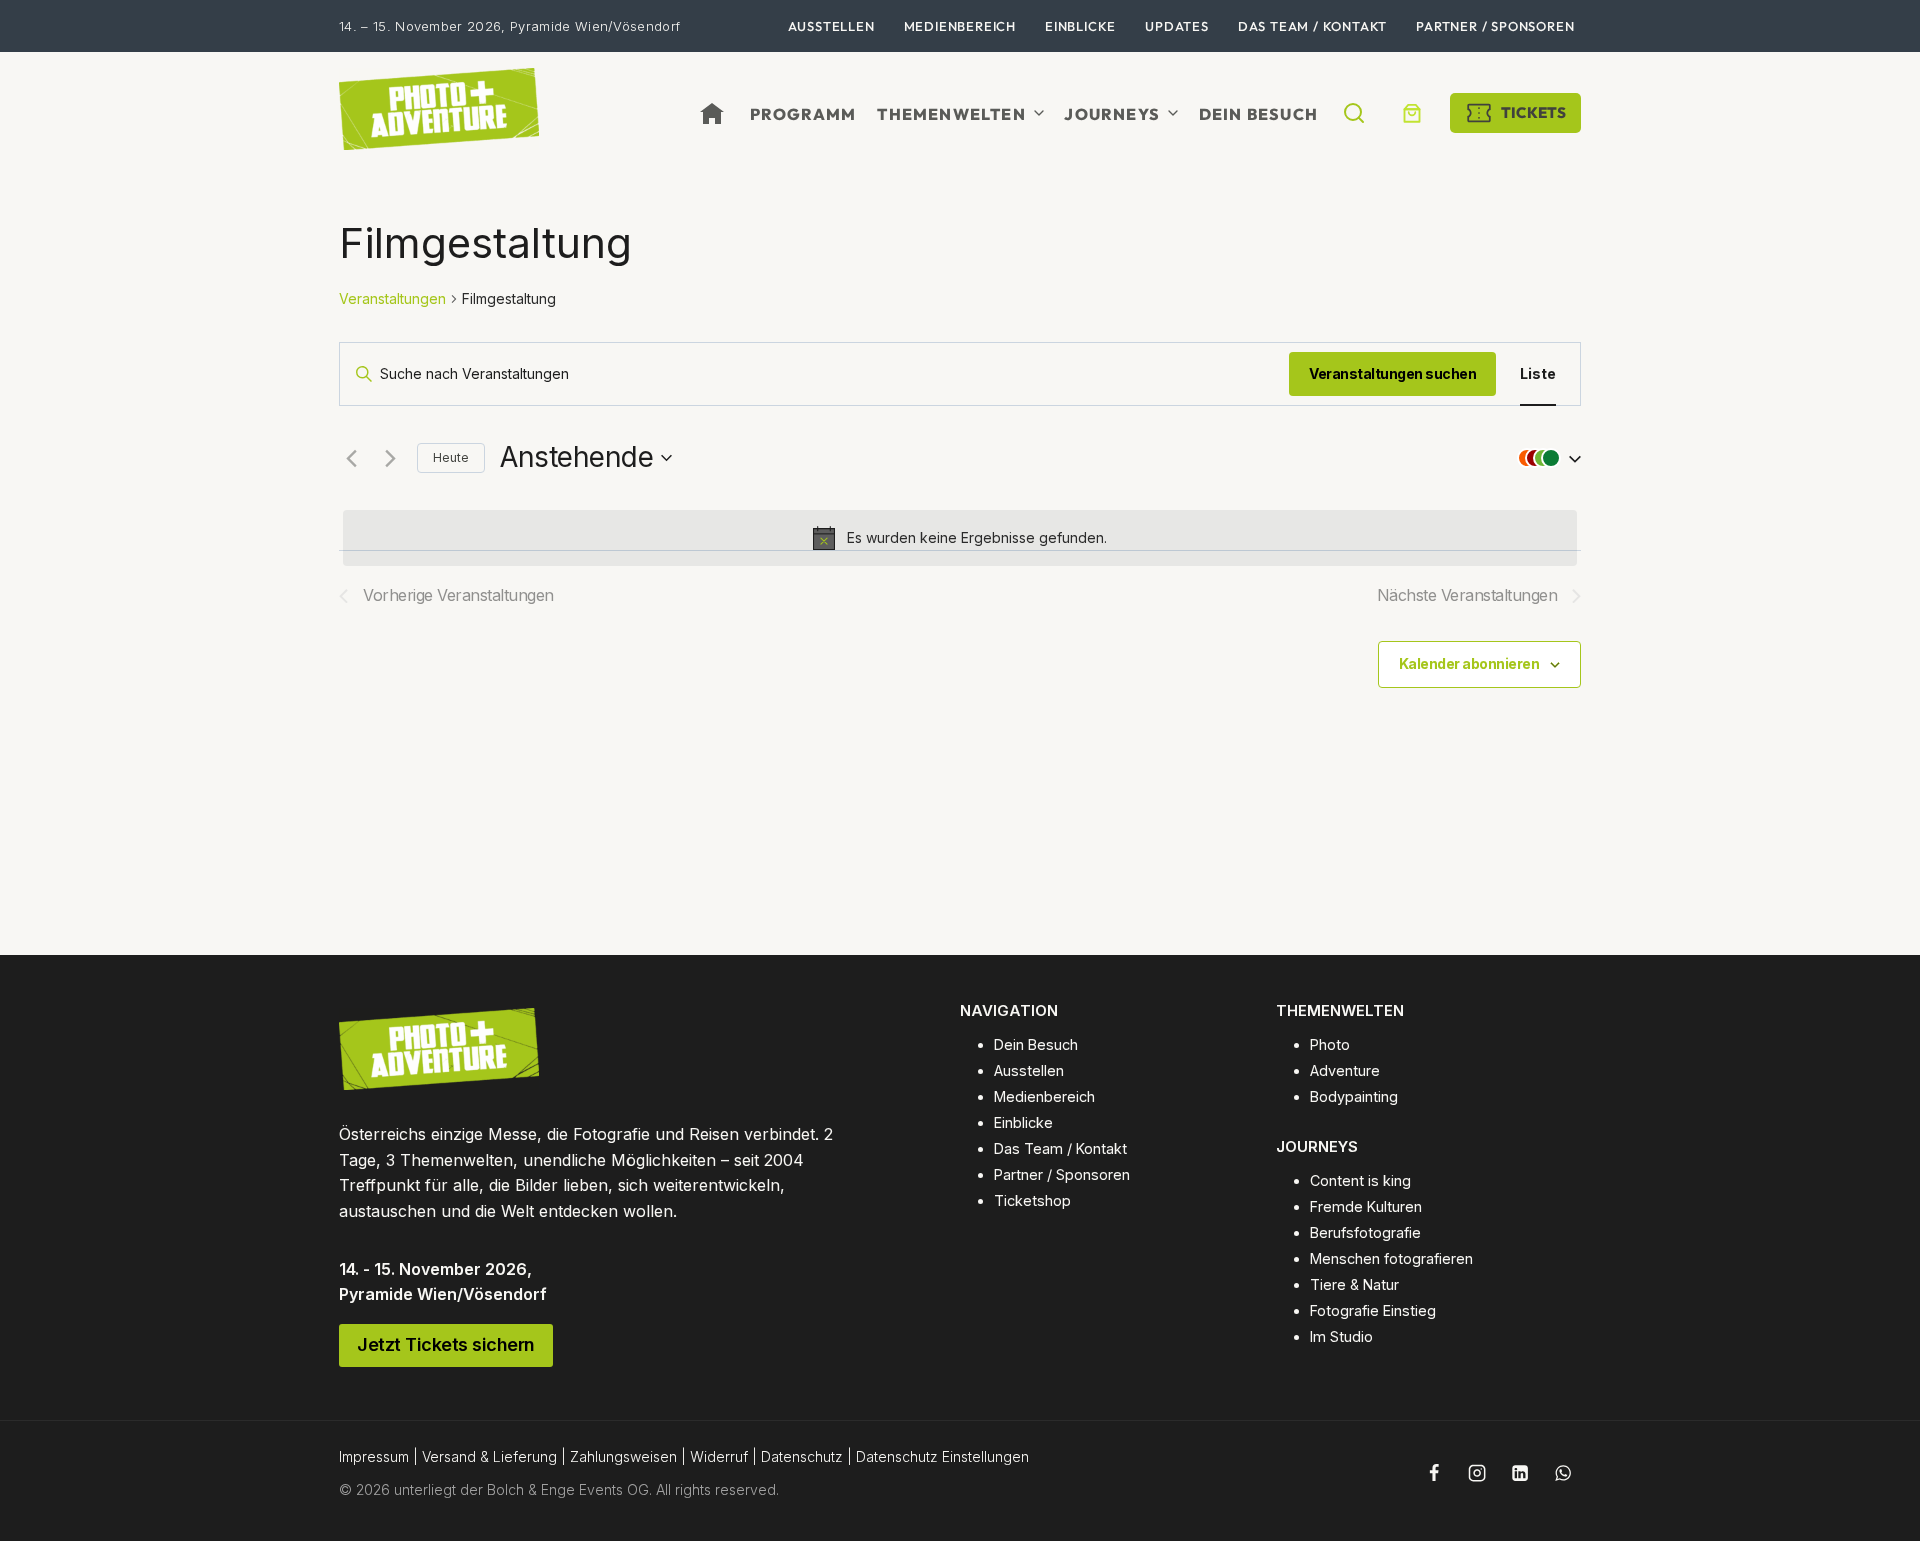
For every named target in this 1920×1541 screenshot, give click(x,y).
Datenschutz (802, 1456)
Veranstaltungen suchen (1392, 373)
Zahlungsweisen (623, 1456)
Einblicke (1080, 26)
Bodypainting (1354, 1096)
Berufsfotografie (1365, 1232)
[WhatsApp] (1563, 1473)
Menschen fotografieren (1391, 1258)
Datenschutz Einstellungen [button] (942, 1456)
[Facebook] (1434, 1473)
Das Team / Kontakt (1312, 26)
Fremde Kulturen (1366, 1206)
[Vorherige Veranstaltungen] (351, 458)
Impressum (374, 1456)
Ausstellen (831, 26)
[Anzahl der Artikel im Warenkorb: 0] (1412, 113)
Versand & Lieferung (489, 1456)
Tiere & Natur (1354, 1284)
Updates (1177, 26)
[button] (1545, 458)
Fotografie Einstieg (1373, 1310)
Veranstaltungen (392, 298)
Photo (1330, 1044)
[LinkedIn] (1520, 1473)
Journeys (1112, 114)
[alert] (960, 538)
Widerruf (719, 1456)
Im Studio (1341, 1336)
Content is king (1360, 1180)
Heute (451, 457)
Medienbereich (960, 26)
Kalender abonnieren (1469, 663)
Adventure (1345, 1070)
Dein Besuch (1258, 114)
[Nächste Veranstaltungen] (390, 458)
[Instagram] (1477, 1473)
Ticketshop (1032, 1200)
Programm (803, 114)
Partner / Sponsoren (1495, 26)
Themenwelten (951, 114)
